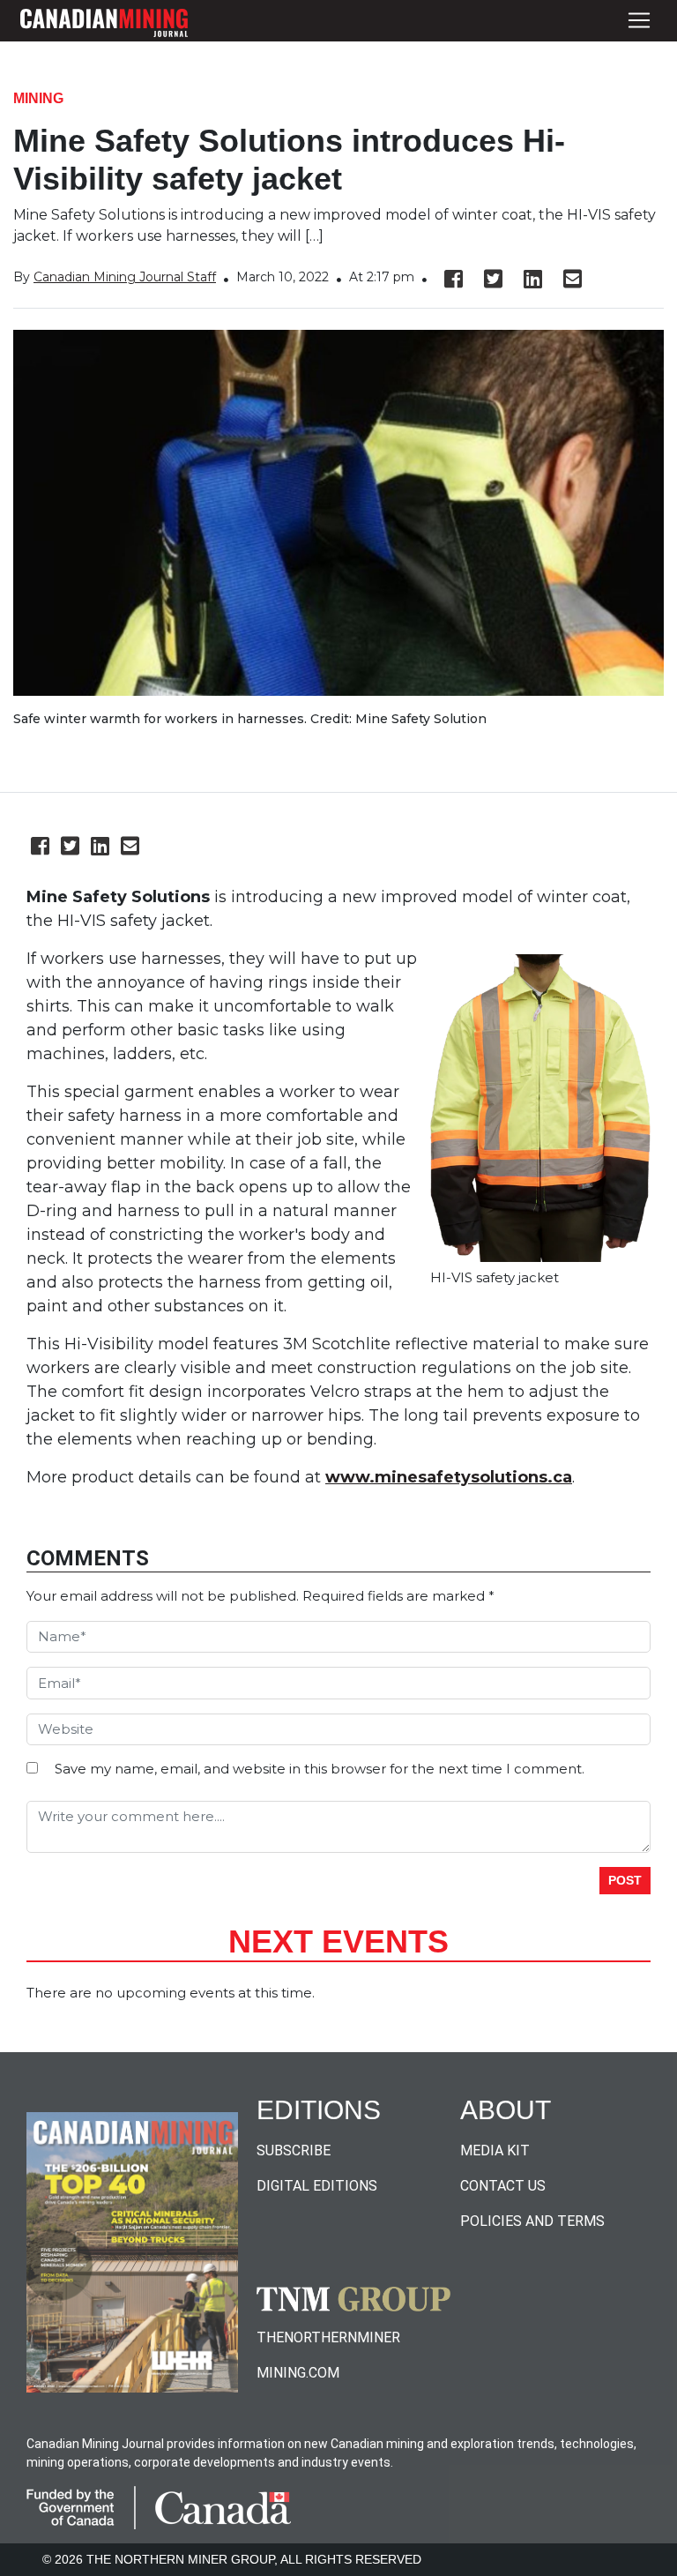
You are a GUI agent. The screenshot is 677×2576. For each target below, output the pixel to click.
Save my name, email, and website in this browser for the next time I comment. (320, 1769)
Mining (38, 98)
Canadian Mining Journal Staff (125, 277)
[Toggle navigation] (639, 21)
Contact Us (503, 2186)
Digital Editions (317, 2186)
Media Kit (495, 2150)
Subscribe (294, 2150)
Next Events (338, 1941)
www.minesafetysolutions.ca (449, 1477)
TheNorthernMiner (328, 2337)
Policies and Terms (532, 2221)
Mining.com (298, 2373)
